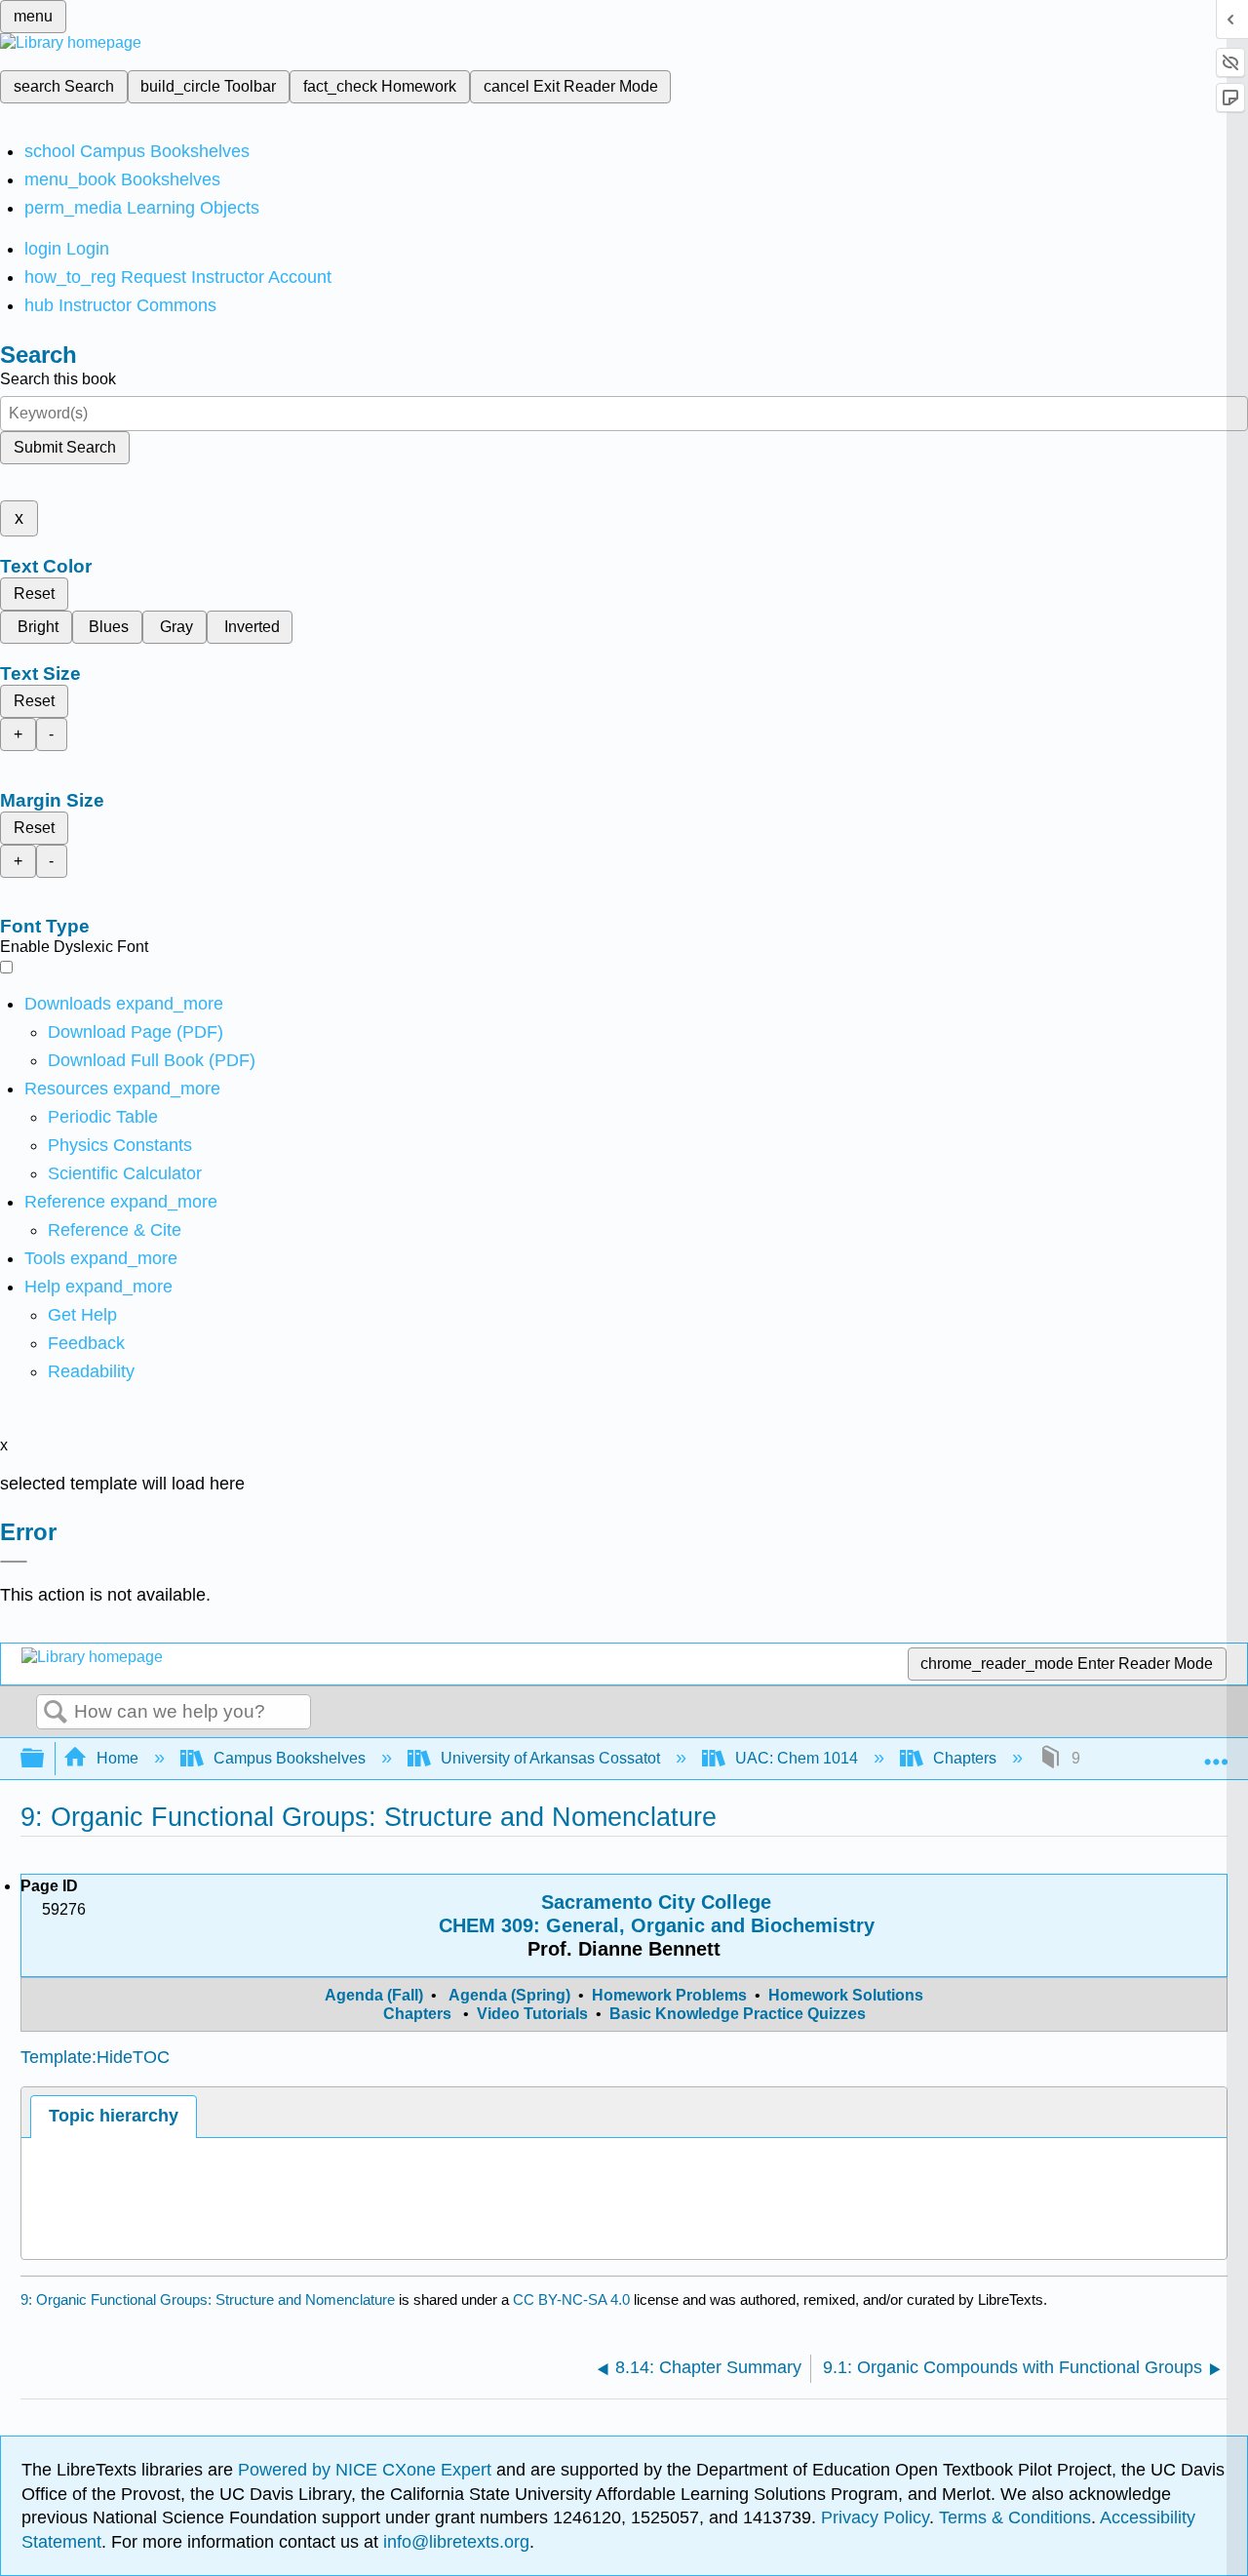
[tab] (113, 2116)
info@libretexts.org (454, 2542)
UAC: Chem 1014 (797, 1758)
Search (56, 1713)
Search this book (58, 379)
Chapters (965, 1758)
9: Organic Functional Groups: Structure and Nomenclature (208, 2299)
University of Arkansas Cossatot (550, 1758)
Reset (34, 594)
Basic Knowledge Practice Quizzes (738, 2014)
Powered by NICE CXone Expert (367, 2470)
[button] (86, 1343)
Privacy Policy (875, 2517)
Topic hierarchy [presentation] (114, 2116)
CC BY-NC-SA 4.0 (571, 2299)
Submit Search (65, 447)
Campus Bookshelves (290, 1758)
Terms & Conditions (1015, 2517)
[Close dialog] (14, 1562)
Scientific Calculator (125, 1173)
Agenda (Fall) (376, 1995)
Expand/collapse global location (1216, 1753)
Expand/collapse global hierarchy (45, 1759)
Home (117, 1758)
